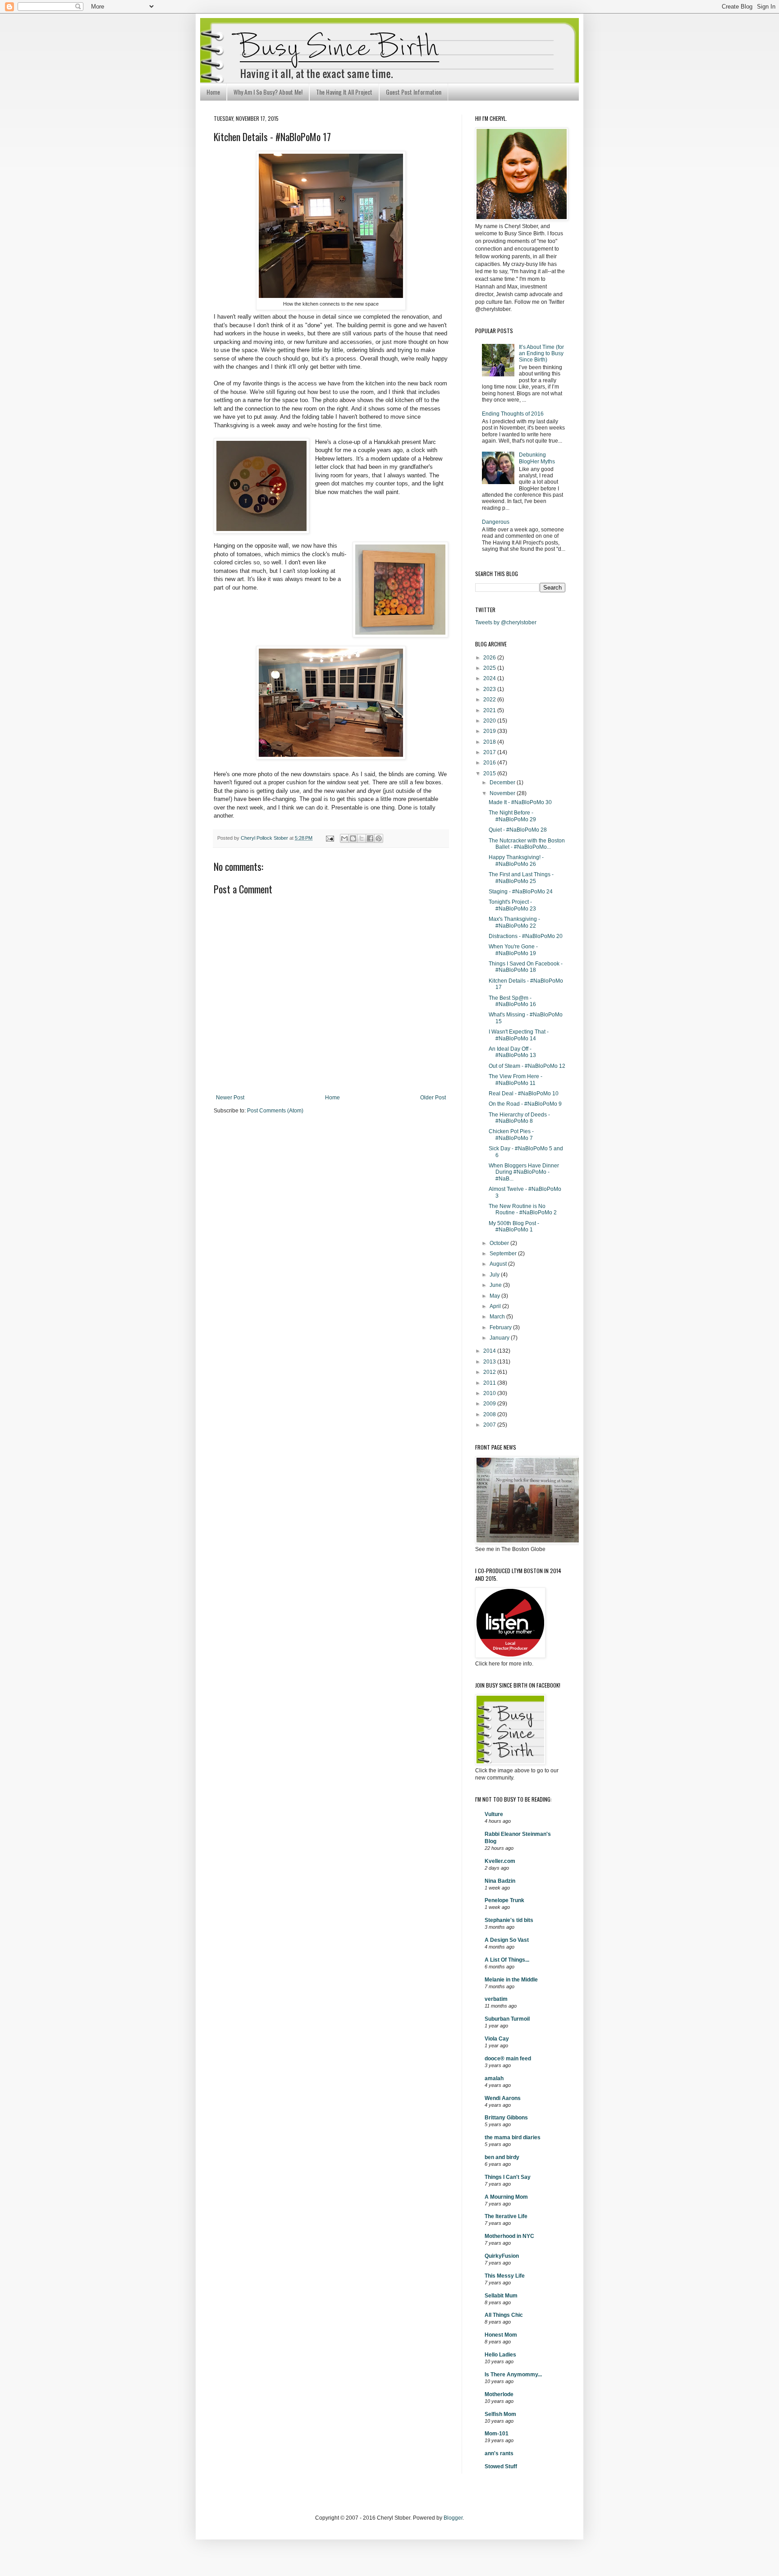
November (503, 793)
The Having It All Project (344, 92)
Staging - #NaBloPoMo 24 (521, 892)
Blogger (453, 2518)
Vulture (494, 1814)
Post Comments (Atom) (275, 1111)
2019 (490, 731)
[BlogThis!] (353, 838)
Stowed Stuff (501, 2466)
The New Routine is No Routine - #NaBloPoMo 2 (523, 1209)
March (498, 1317)
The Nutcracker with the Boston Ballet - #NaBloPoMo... (527, 844)
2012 (490, 1372)
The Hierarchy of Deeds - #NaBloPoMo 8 (519, 1118)
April (496, 1306)
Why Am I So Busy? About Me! (268, 92)
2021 (490, 710)
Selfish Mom (500, 2414)
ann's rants (499, 2453)
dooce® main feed (508, 2059)
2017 (490, 752)
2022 (490, 700)
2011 (490, 1383)
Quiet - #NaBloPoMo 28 (518, 830)
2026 (490, 658)
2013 (490, 1362)
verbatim (496, 1999)
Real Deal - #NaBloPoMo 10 (524, 1094)
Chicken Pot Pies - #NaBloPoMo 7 (511, 1135)
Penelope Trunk (504, 1900)
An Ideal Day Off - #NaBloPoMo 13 (512, 1052)
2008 (490, 1414)
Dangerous (496, 522)
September (504, 1254)
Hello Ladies (500, 2355)
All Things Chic (504, 2315)
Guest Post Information (414, 92)
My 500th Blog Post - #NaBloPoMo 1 (514, 1226)
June (496, 1285)
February (501, 1327)
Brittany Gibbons (506, 2118)
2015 (490, 773)
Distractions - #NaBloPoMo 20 (526, 936)
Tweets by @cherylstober (506, 622)
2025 (490, 668)
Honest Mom (501, 2335)
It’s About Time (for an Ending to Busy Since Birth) (541, 354)
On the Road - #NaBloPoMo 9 (525, 1104)
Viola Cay (497, 2039)
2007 (490, 1425)
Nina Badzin (500, 1881)
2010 (490, 1393)
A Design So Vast (507, 1940)
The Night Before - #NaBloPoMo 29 (512, 816)
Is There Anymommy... (513, 2375)
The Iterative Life (506, 2216)
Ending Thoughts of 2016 (513, 414)
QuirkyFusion (502, 2256)
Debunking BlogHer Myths (537, 458)
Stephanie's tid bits (509, 1920)
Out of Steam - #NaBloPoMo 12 (527, 1066)
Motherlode (499, 2394)
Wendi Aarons (503, 2098)
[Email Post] (330, 838)
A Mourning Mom (506, 2197)
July (495, 1275)
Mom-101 (497, 2434)
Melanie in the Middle (511, 1980)
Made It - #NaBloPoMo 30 (520, 802)
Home (213, 92)
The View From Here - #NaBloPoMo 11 (516, 1080)
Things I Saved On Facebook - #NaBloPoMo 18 (526, 967)
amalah (494, 2078)
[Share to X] (362, 838)
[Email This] (344, 838)
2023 (490, 689)
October (500, 1243)
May (495, 1296)
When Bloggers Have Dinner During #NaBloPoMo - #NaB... (524, 1172)
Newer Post (230, 1098)
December (503, 782)
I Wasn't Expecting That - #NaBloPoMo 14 (519, 1035)
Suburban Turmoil (507, 2019)
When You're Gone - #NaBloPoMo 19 (513, 950)
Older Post (433, 1098)
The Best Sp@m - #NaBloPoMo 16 (512, 1001)
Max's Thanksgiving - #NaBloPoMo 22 (514, 922)
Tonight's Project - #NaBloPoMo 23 (512, 905)
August (499, 1264)
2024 (490, 678)
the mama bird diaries (513, 2137)
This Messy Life (505, 2276)
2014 (490, 1351)
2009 (490, 1404)
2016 (490, 763)
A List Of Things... (507, 1960)
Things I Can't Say (508, 2177)
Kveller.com (500, 1861)
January (500, 1338)
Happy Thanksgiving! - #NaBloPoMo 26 (516, 860)
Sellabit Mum (501, 2296)
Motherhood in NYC (509, 2236)
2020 (490, 721)
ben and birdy (502, 2157)
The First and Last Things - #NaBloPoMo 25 (521, 878)
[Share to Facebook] (370, 838)
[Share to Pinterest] (379, 838)
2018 (490, 742)
